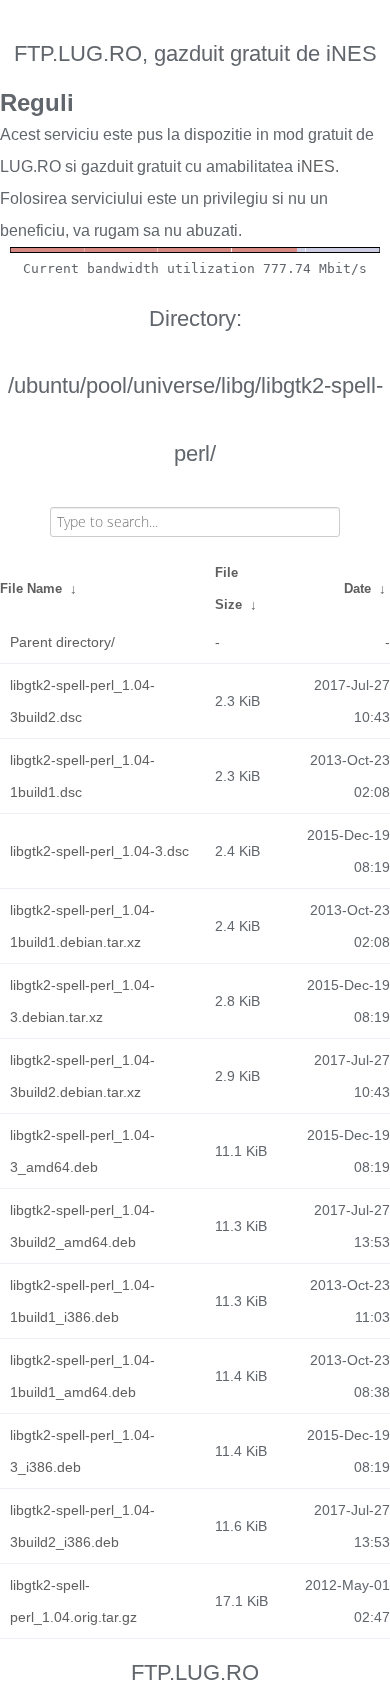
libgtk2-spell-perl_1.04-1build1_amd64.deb (82, 1376)
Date (357, 588)
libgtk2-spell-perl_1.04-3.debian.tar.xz (82, 1001)
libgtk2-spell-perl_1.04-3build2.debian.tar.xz (82, 1076)
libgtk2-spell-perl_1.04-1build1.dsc (82, 776)
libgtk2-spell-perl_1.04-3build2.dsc (82, 701)
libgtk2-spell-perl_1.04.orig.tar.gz (73, 1601)
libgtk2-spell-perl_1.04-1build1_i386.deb (82, 1301)
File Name (31, 588)
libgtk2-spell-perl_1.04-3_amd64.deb (82, 1151)
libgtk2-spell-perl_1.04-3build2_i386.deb (82, 1526)
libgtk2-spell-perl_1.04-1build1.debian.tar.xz (82, 926)
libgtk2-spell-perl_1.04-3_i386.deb (82, 1451)
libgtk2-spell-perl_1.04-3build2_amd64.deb (82, 1226)
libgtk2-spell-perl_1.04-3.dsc (99, 851)
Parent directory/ (62, 642)
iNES (316, 166)
